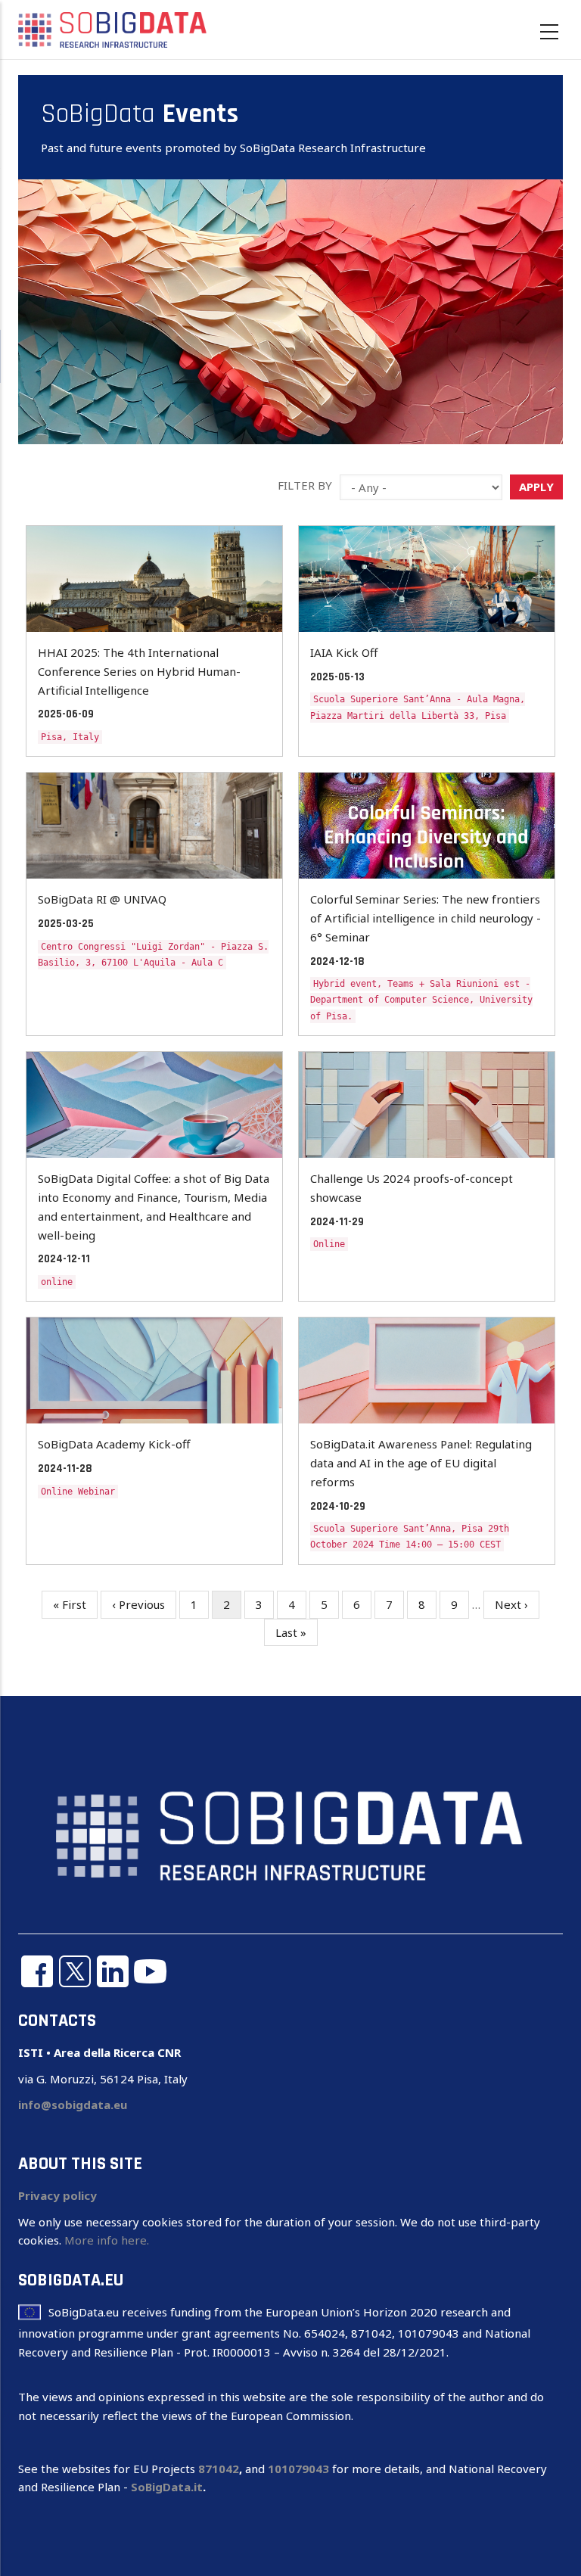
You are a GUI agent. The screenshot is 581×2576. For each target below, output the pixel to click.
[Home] (113, 29)
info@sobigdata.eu (73, 2105)
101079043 (298, 2469)
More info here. (107, 2240)
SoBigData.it (167, 2487)
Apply (536, 487)
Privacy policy (57, 2195)
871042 (219, 2469)
